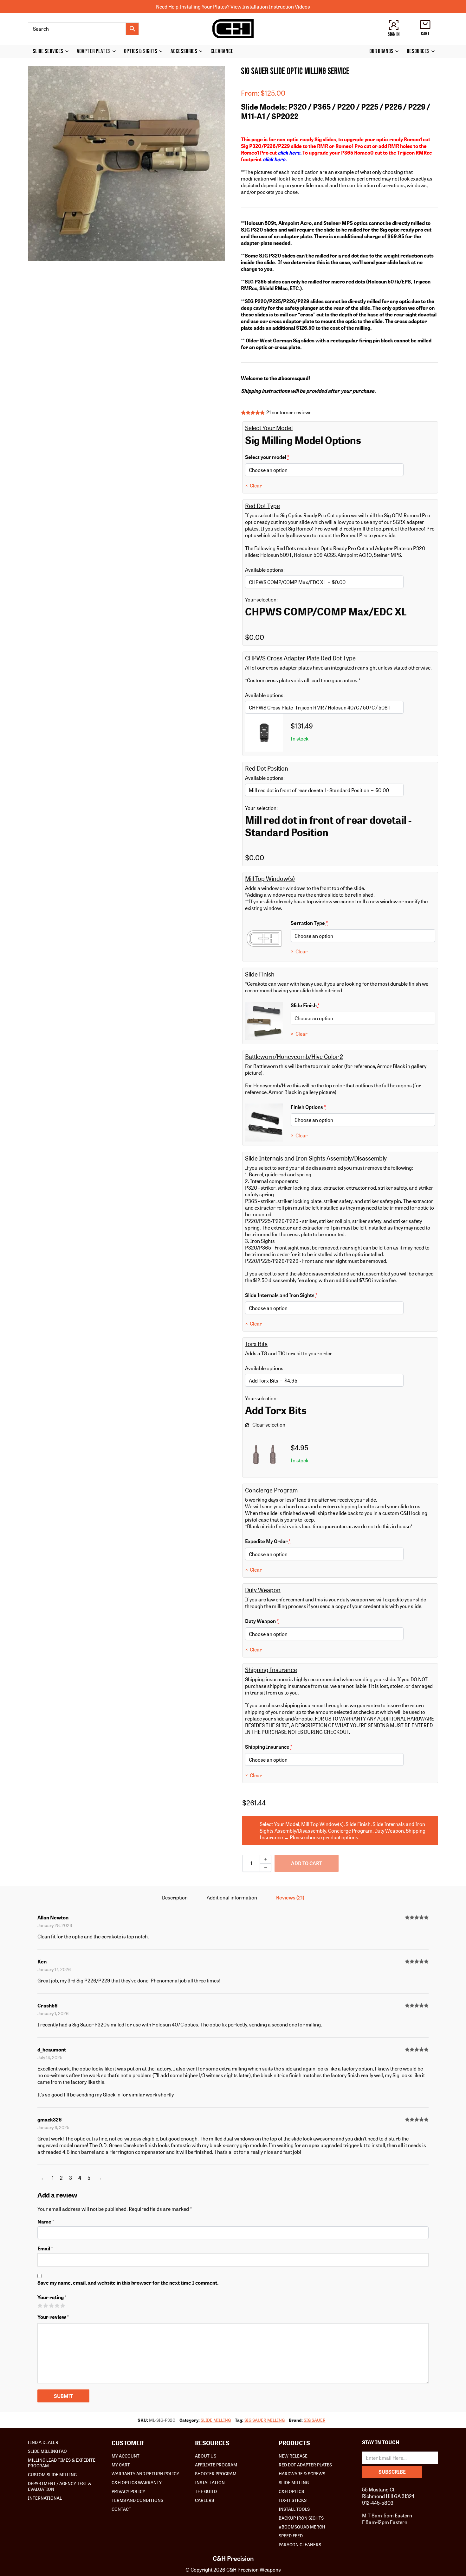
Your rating (52, 2297)
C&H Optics (291, 2491)
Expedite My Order (293, 1541)
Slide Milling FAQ (47, 2451)
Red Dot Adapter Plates (305, 2465)
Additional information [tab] (232, 1897)
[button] (217, 75)
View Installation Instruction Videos (270, 6)
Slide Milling (294, 2482)
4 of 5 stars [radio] (57, 2305)
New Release (293, 2456)
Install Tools (294, 2509)
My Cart (121, 2465)
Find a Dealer (43, 2442)
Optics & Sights (141, 51)
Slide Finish (322, 1005)
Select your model (293, 457)
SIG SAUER (315, 2420)
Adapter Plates (94, 51)
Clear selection (269, 1425)
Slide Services (48, 51)
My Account (126, 2456)
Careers (204, 2500)
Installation (210, 2482)
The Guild (206, 2491)
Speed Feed (291, 2535)
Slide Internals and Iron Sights (293, 1295)
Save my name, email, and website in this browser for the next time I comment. (128, 2283)
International (45, 2498)
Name (46, 2221)
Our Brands (381, 51)
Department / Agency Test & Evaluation (60, 2486)
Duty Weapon (282, 1621)
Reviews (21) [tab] (290, 1897)
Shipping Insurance (293, 1747)
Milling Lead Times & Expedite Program (62, 2463)
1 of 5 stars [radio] (40, 2305)
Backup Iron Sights (301, 2518)
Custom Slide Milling (52, 2474)
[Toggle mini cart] (425, 25)
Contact (121, 2509)
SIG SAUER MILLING (265, 2420)
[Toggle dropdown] (68, 51)
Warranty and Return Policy (145, 2473)
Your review (53, 2317)
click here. (290, 153)
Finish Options (327, 1107)
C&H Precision (233, 2558)
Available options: (265, 570)
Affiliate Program (216, 2465)
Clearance (222, 51)
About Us (206, 2456)
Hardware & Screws (302, 2473)
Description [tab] (175, 1897)
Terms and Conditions (137, 2500)
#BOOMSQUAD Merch (302, 2527)
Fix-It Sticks (293, 2500)
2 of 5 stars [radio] (45, 2305)
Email (45, 2248)
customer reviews (289, 412)
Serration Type (327, 923)
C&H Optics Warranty (137, 2482)
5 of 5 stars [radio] (63, 2305)
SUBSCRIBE (392, 2472)
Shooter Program (216, 2473)
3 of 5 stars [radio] (51, 2305)
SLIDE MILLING (216, 2420)
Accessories (184, 51)
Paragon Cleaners (300, 2544)
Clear (256, 485)
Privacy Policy (128, 2491)
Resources (418, 51)
